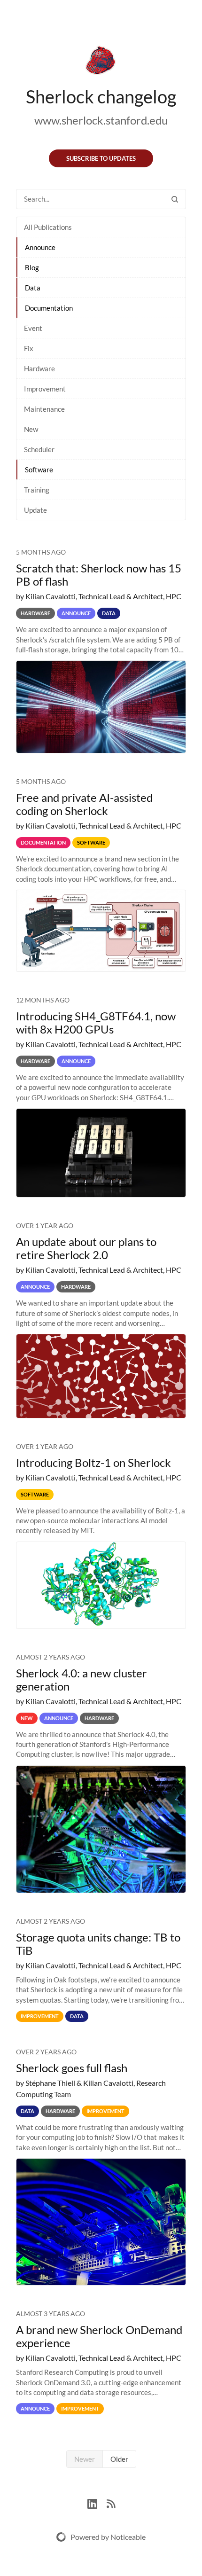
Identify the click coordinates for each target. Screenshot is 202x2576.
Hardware (39, 368)
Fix (29, 348)
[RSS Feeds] (111, 2502)
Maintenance (44, 409)
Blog (32, 267)
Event (33, 328)
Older (119, 2459)
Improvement (45, 389)
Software (39, 470)
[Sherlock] (101, 62)
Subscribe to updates (101, 158)
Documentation (49, 308)
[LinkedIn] (97, 2502)
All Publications (48, 227)
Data (33, 288)
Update (35, 510)
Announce (40, 247)
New (31, 429)
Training (37, 490)
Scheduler (39, 449)
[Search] (175, 199)
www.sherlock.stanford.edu (101, 120)
